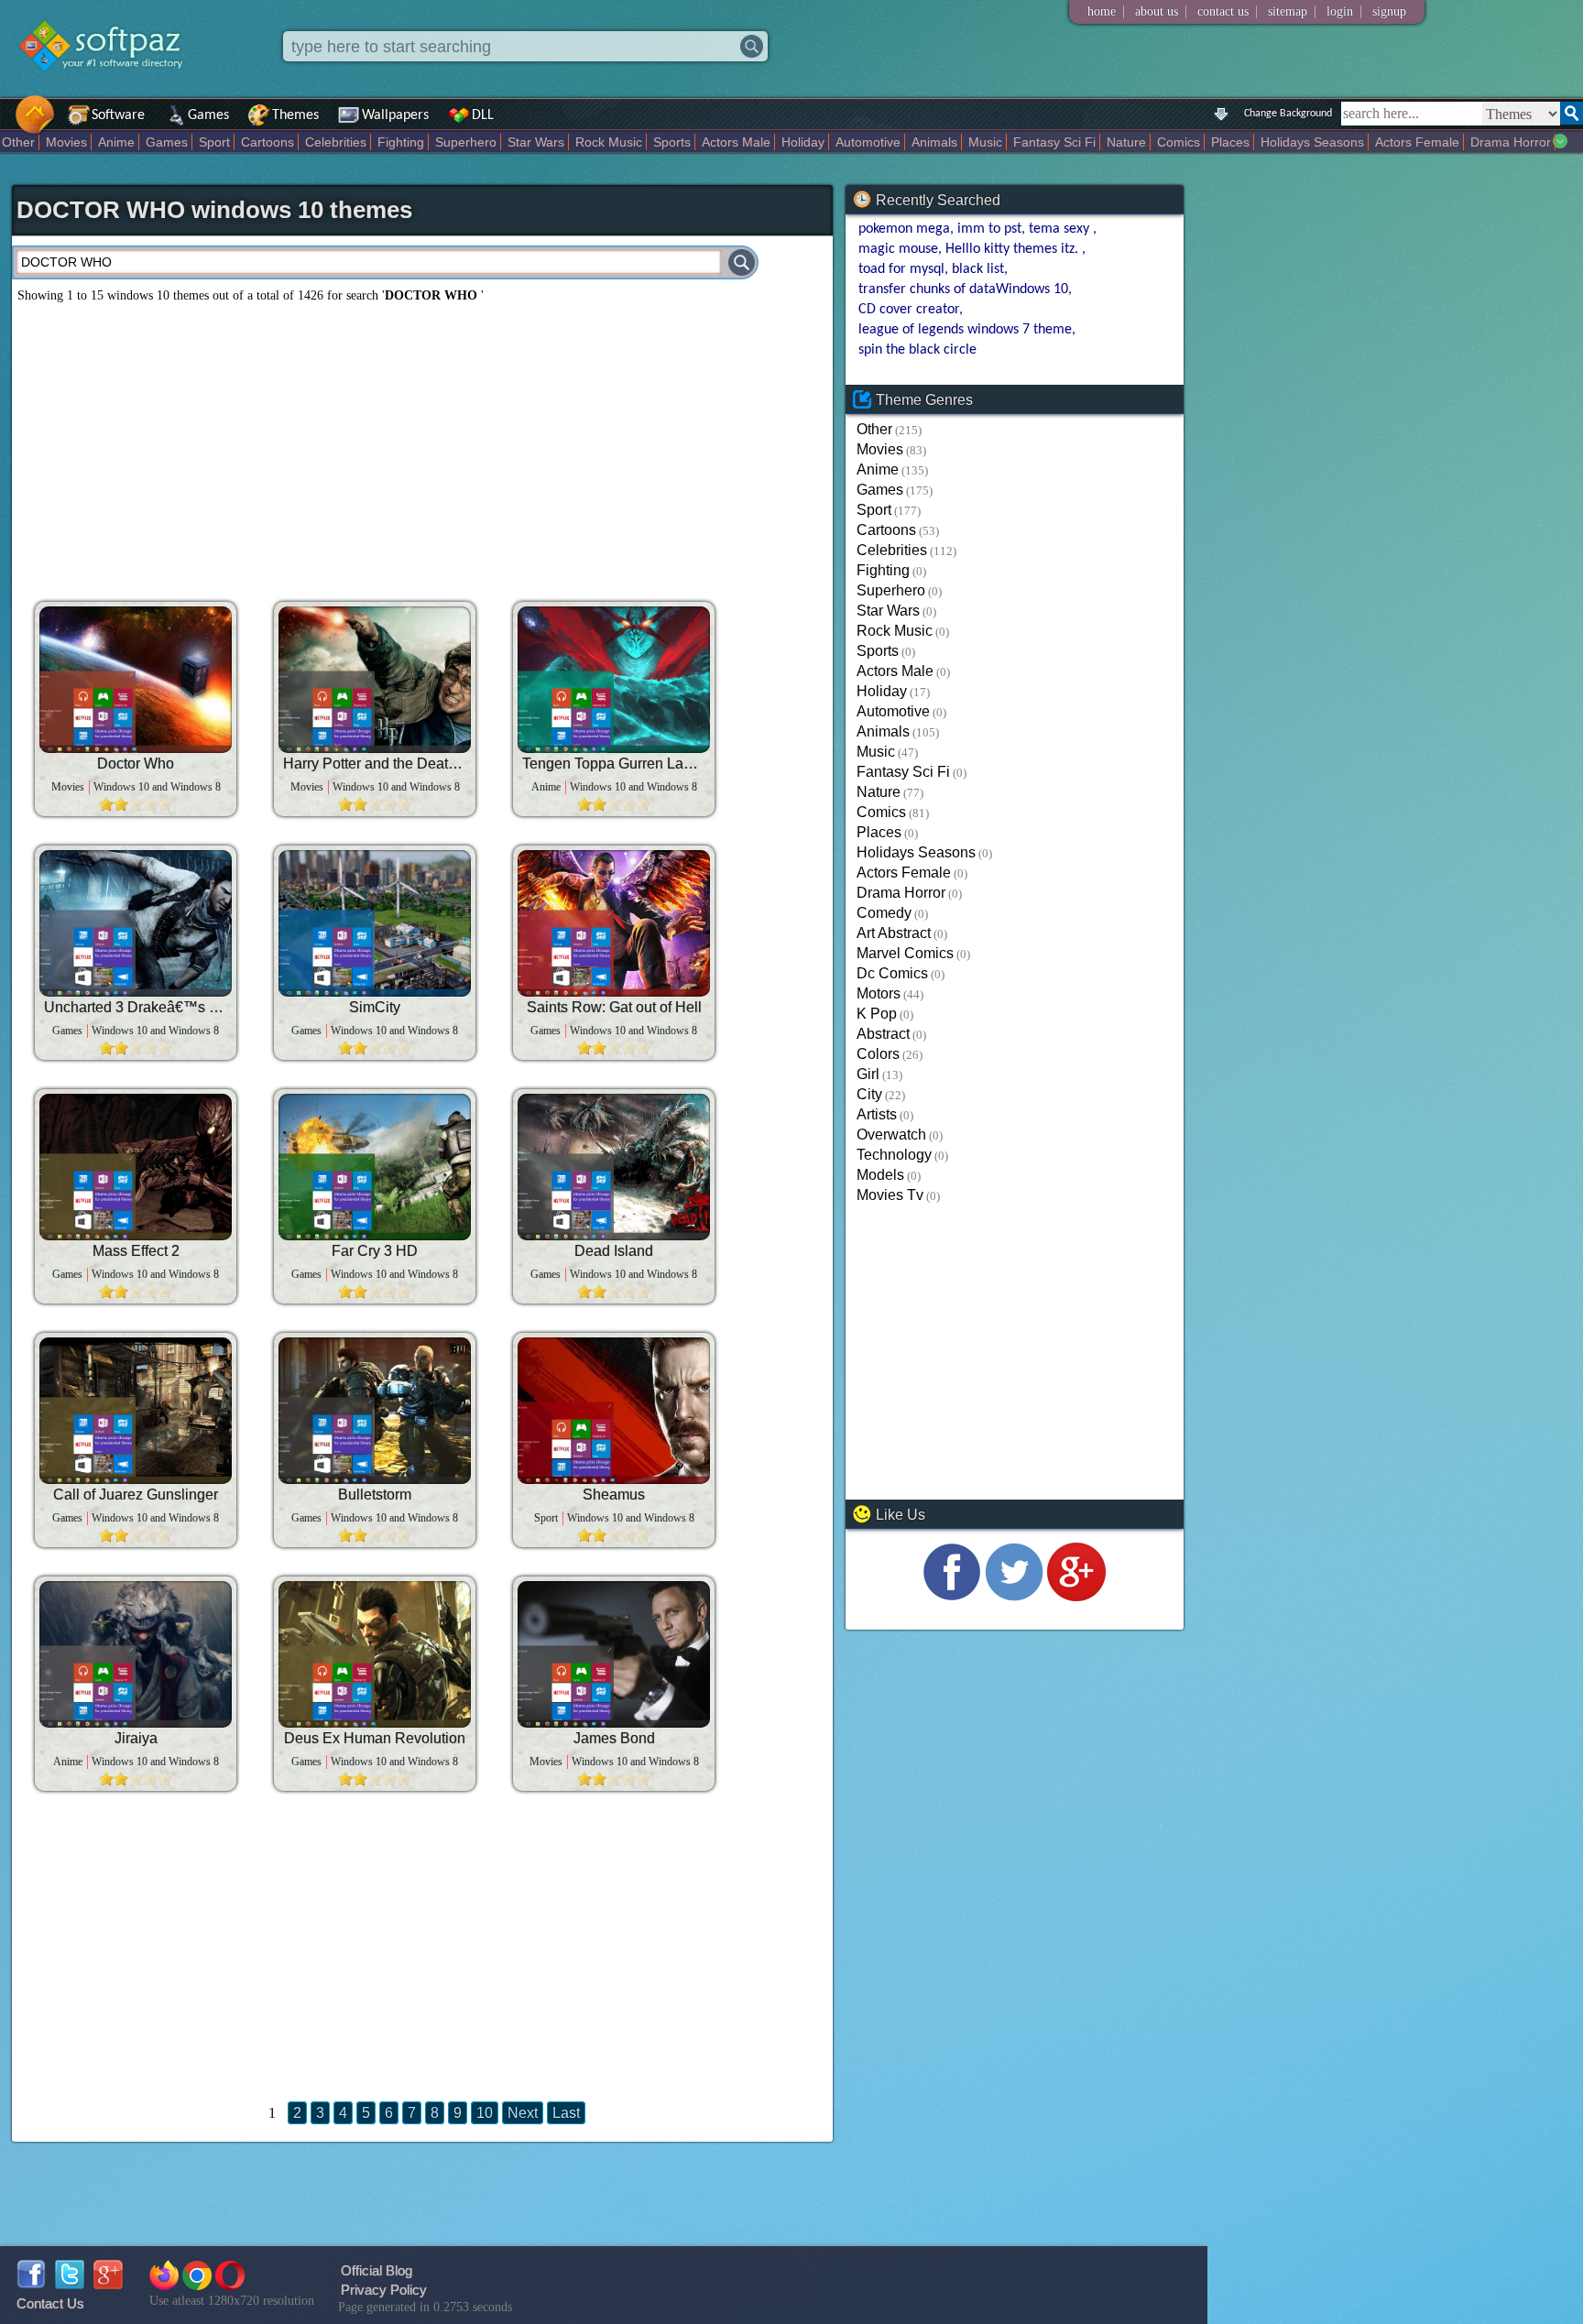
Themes (295, 115)
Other (18, 142)
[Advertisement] (422, 445)
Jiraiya (136, 1738)
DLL (483, 115)
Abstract (883, 1034)
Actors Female (1417, 142)
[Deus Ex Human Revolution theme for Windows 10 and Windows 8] (375, 1654)
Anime (116, 142)
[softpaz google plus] (108, 2284)
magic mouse (898, 249)
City (869, 1094)
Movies (66, 142)
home (1102, 11)
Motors (879, 993)
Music (985, 142)
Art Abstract (894, 933)
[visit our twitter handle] (1014, 1596)
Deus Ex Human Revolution (375, 1738)
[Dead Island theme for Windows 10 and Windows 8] (614, 1167)
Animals (934, 142)
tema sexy (1061, 229)
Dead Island (614, 1251)
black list (978, 269)
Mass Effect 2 (136, 1251)
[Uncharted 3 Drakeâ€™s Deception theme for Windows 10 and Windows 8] (136, 923)
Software (118, 115)
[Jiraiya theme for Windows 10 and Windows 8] (136, 1654)
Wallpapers (395, 115)
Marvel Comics (905, 953)
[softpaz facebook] (31, 2284)
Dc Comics (892, 973)
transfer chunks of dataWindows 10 (963, 289)
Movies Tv (890, 1195)
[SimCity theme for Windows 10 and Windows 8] (375, 923)
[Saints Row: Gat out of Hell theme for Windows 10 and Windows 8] (614, 923)
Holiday (803, 142)
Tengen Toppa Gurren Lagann (614, 764)
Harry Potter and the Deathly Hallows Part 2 (375, 764)
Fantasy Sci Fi (1054, 142)
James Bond (614, 1738)
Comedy (884, 913)
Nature (1126, 142)
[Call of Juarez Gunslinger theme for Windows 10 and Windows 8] (136, 1411)
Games (208, 115)
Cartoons (267, 142)
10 (485, 2113)
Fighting (401, 142)
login (1340, 11)
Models (880, 1175)
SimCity (375, 1007)
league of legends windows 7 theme (965, 330)
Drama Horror (1511, 142)
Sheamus (614, 1495)
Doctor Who (136, 764)
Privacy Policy (384, 2290)
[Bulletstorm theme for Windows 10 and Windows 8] (375, 1411)
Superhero (466, 142)
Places (1230, 142)
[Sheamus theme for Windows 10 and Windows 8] (614, 1411)
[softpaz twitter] (70, 2284)
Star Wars (536, 142)
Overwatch (891, 1135)
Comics (1179, 142)
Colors (878, 1054)
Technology (894, 1155)
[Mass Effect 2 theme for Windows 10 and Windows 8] (136, 1167)
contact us (1223, 11)
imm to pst (989, 229)
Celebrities (336, 142)
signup (1389, 11)
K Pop (877, 1014)
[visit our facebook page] (952, 1596)
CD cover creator (909, 310)
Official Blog (377, 2270)
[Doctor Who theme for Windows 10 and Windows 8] (136, 680)
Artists (877, 1114)
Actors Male (736, 142)
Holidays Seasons (1312, 142)
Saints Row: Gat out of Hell (614, 1007)
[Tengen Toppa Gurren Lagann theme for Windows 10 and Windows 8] (614, 680)
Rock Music (609, 142)
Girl (868, 1074)
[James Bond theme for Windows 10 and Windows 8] (614, 1654)
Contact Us (50, 2303)
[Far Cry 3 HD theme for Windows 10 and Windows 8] (375, 1167)
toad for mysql (901, 269)
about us (1157, 11)
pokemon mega (904, 229)
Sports (672, 142)
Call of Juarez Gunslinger (136, 1495)
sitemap (1288, 11)
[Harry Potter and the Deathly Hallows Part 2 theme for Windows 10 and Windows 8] (375, 680)
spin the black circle (917, 350)
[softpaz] (6, 124)
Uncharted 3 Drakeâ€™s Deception (136, 1007)
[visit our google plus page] (1076, 1596)
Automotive (868, 142)
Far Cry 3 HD (375, 1251)
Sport (214, 142)
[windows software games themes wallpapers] (110, 87)
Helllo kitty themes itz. (1014, 249)
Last (566, 2113)
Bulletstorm (375, 1495)
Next (523, 2113)
